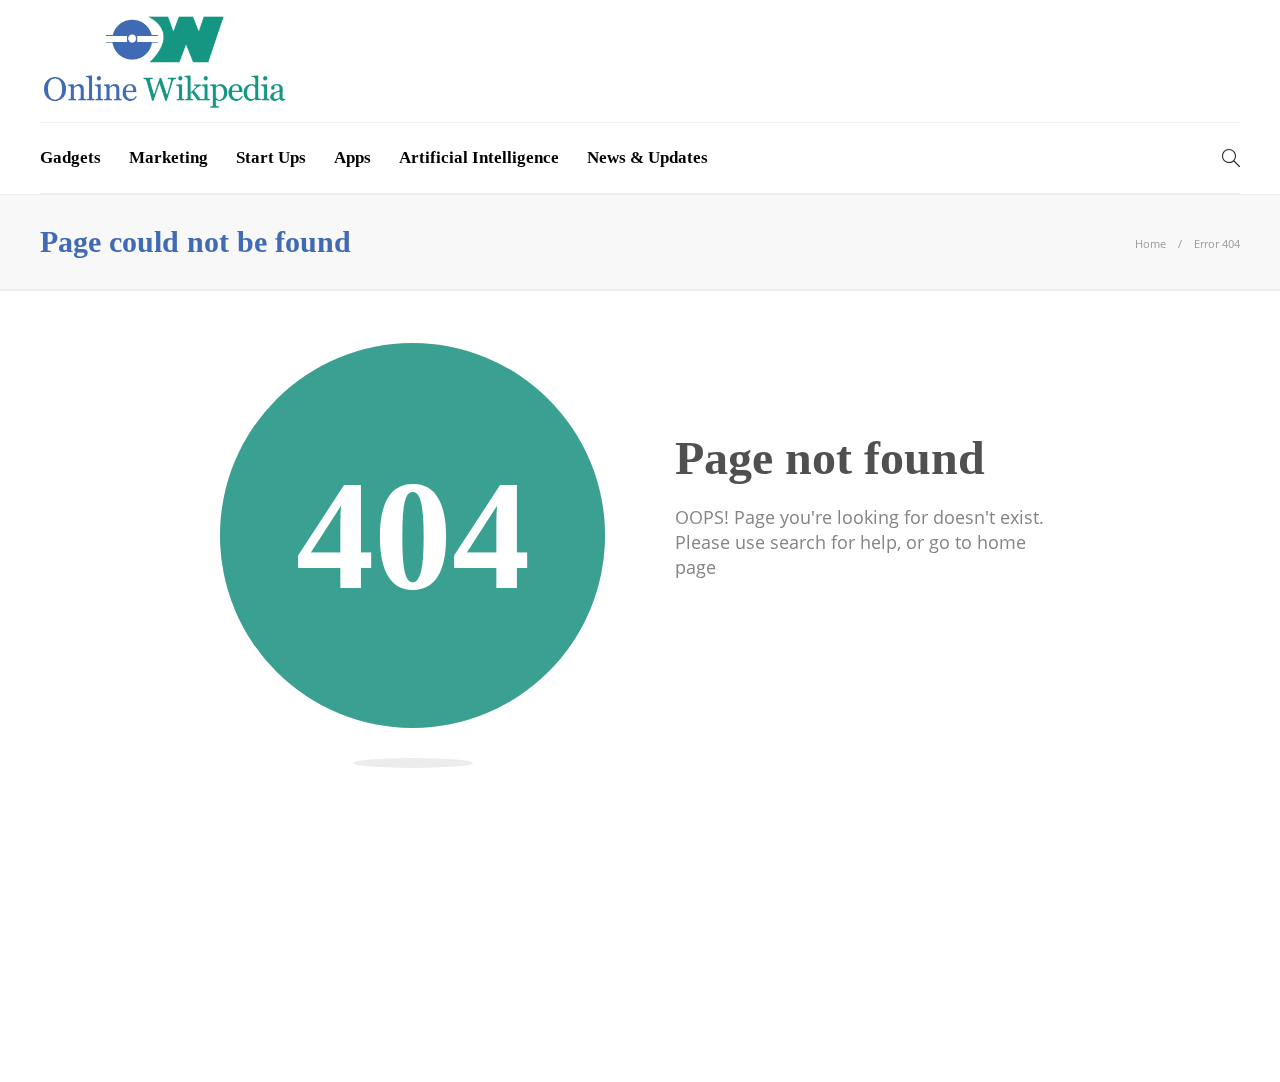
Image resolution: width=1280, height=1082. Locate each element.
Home (1150, 243)
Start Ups (271, 157)
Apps (352, 157)
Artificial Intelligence (479, 157)
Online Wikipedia (1193, 1006)
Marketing (168, 157)
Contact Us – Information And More (1109, 1036)
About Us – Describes (474, 1036)
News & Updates (647, 157)
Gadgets (70, 157)
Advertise (917, 1036)
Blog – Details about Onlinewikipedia (715, 1036)
